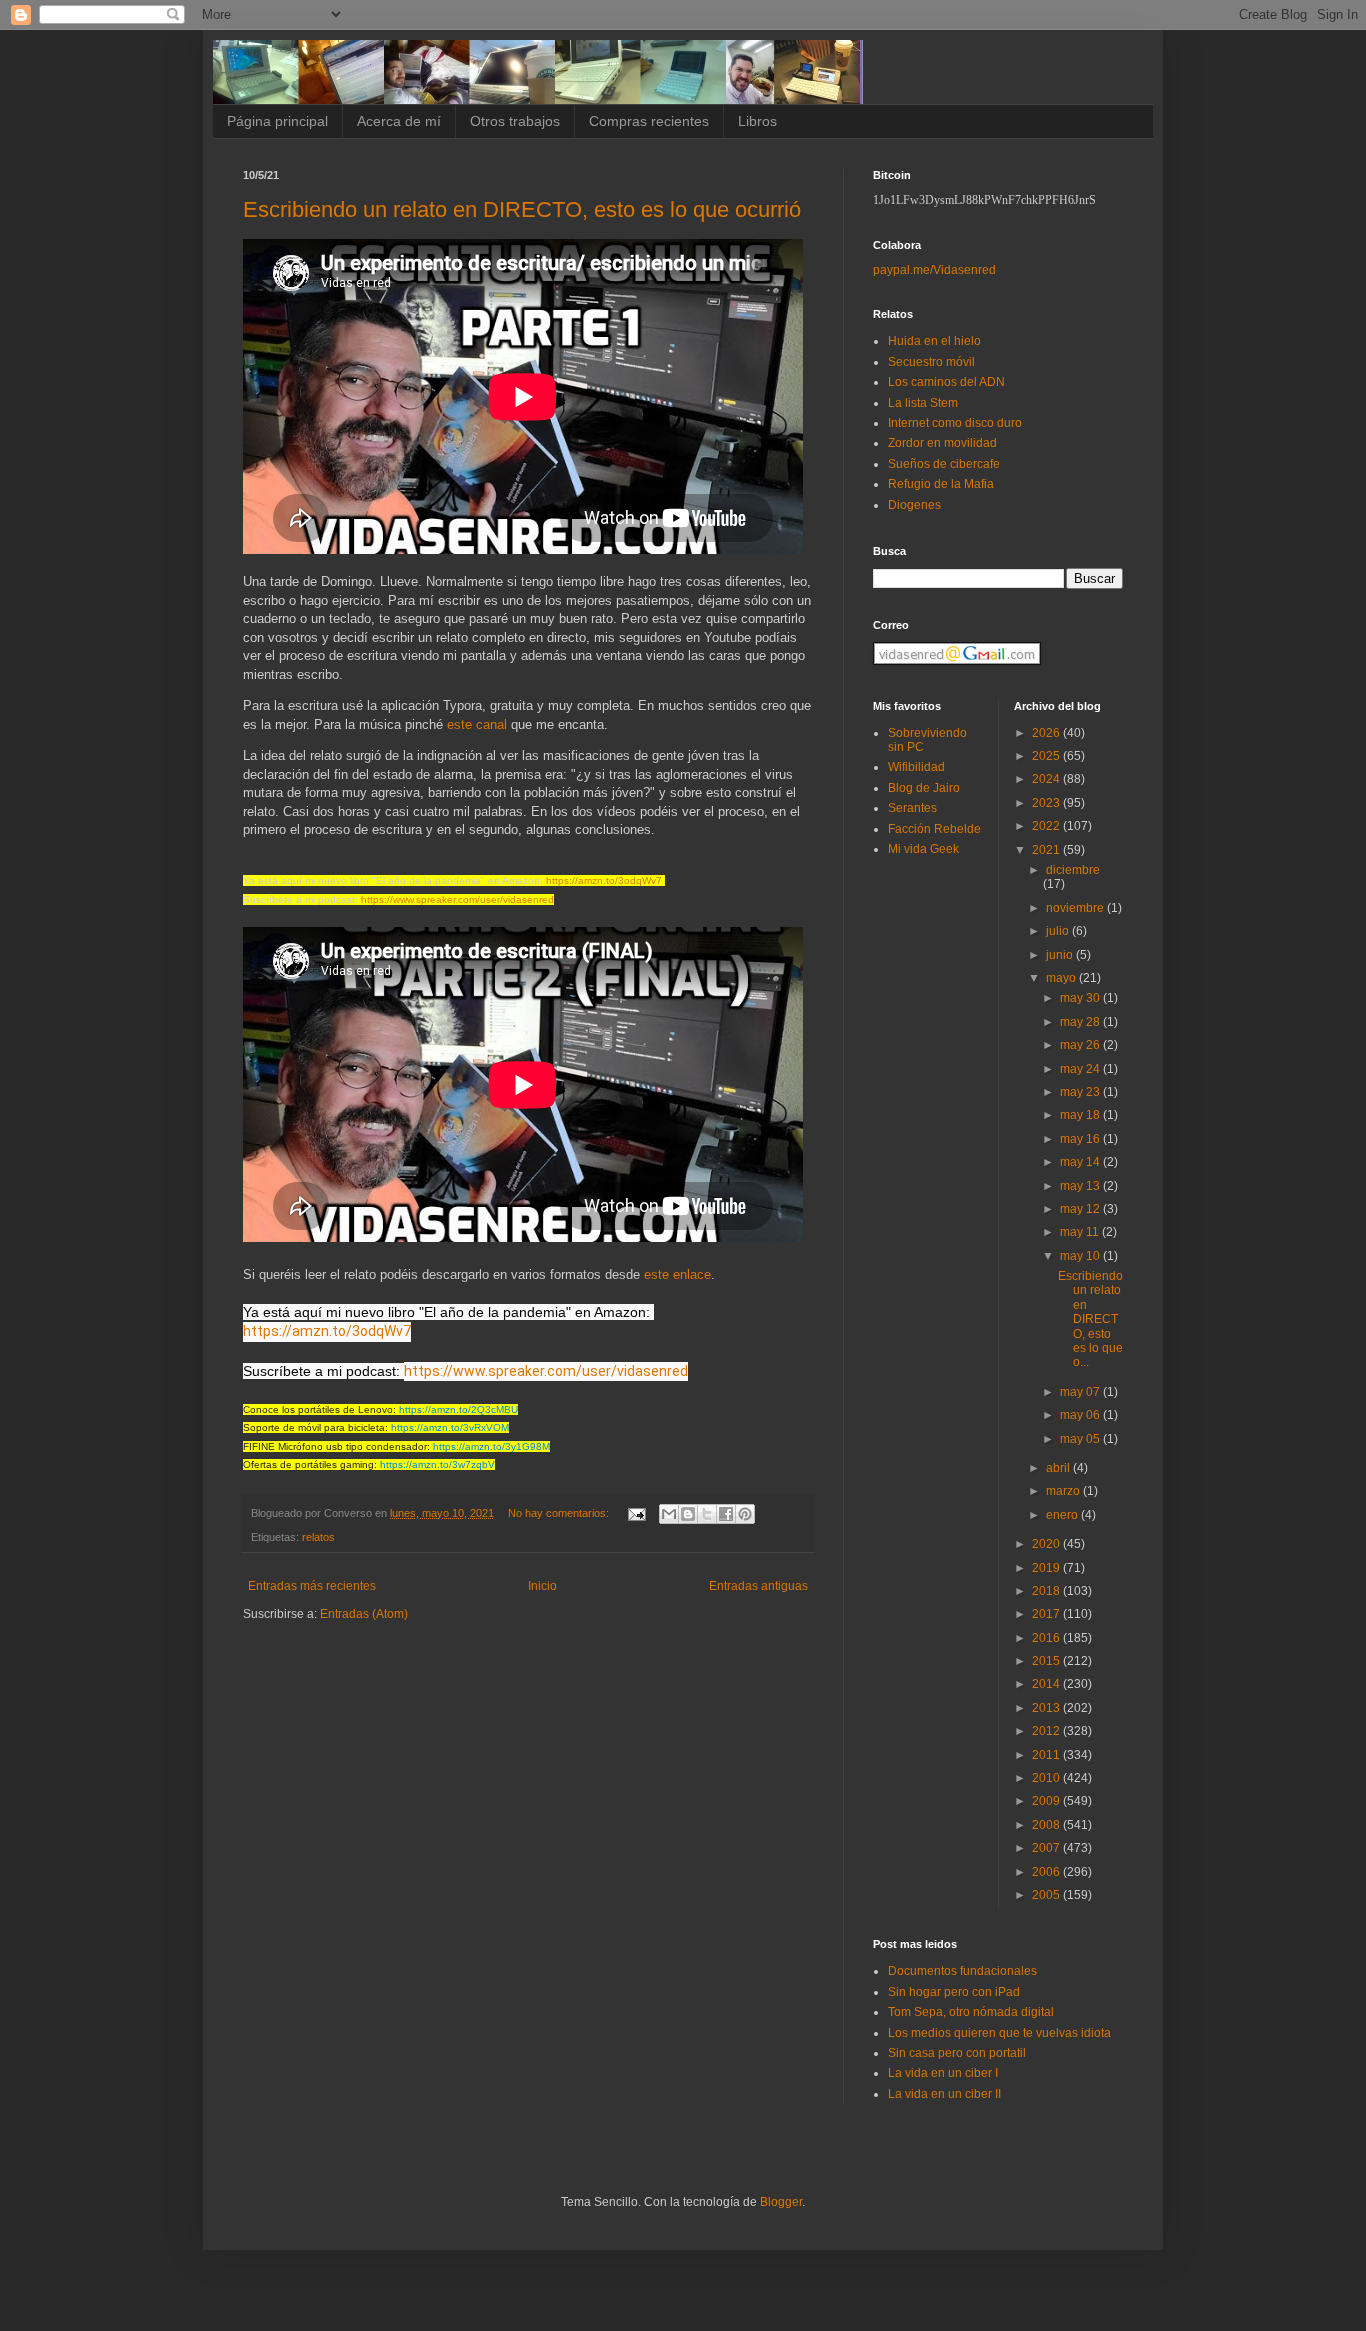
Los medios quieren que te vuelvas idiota (999, 2033)
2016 (1047, 1638)
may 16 (1081, 1139)
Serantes (912, 808)
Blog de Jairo (924, 788)
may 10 (1081, 1256)
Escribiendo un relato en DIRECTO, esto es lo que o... (1090, 1319)
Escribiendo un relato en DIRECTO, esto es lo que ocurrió (522, 209)
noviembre (1076, 908)
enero (1063, 1515)
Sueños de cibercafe (944, 464)
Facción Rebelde (934, 829)
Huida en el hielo (934, 341)
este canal (477, 724)
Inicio (542, 1586)
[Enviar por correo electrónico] (669, 1514)
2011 (1047, 1755)
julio (1059, 931)
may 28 (1081, 1022)
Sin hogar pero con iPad (954, 1992)
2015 (1047, 1661)
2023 (1047, 803)
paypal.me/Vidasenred (934, 270)
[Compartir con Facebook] (726, 1514)
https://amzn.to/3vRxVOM (450, 1427)
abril (1059, 1468)
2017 (1047, 1614)
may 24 (1081, 1069)
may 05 (1081, 1439)
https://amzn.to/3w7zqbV (437, 1464)
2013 (1047, 1708)
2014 (1047, 1684)
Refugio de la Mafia (941, 484)
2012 (1047, 1731)
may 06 (1081, 1415)
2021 (1047, 850)
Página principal (277, 121)
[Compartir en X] (707, 1514)
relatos (318, 1537)
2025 (1047, 756)
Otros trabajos (515, 121)
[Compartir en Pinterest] (745, 1514)
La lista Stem (923, 403)
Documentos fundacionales (962, 1971)
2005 (1047, 1895)
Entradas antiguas (758, 1586)
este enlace (677, 1274)
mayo (1062, 978)
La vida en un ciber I (943, 2073)
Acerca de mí (399, 121)
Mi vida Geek (923, 849)
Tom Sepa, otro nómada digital (971, 2012)
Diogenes (914, 505)
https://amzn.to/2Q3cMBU (458, 1409)
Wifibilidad (916, 767)
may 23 (1081, 1092)
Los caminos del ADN (946, 382)
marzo (1064, 1491)
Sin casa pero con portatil (957, 2053)
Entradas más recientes (312, 1586)
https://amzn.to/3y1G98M (491, 1446)
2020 (1047, 1544)
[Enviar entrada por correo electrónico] (636, 1513)
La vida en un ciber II (944, 2094)
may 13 (1081, 1186)
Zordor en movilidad (942, 443)
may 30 (1081, 998)
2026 (1047, 733)
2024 (1047, 779)
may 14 (1081, 1162)
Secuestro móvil (931, 362)
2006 (1047, 1872)
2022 (1047, 826)
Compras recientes (649, 121)
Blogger (781, 2202)
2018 (1047, 1591)
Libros (757, 121)
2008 (1047, 1825)
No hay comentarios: (560, 1513)
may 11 (1081, 1232)
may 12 (1081, 1209)
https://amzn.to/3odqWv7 (604, 880)
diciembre (1073, 870)
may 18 (1081, 1115)
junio (1061, 955)
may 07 (1081, 1392)
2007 (1047, 1848)
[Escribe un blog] (688, 1514)
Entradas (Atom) (364, 1614)
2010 (1047, 1778)
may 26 (1081, 1045)
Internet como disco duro (955, 423)
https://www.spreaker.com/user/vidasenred (457, 899)
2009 (1047, 1801)
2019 (1047, 1568)
